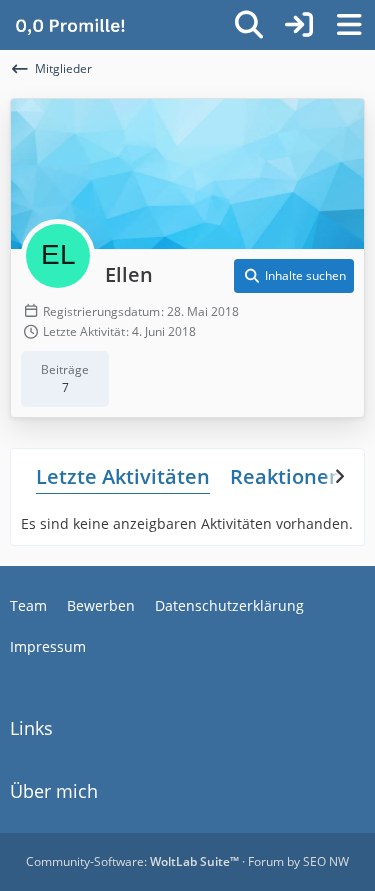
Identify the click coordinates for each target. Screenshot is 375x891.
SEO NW (326, 861)
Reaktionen (286, 476)
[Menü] (349, 25)
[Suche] (249, 25)
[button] (294, 276)
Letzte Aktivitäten (123, 476)
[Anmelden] (299, 25)
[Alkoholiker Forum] (70, 25)
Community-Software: (132, 861)
